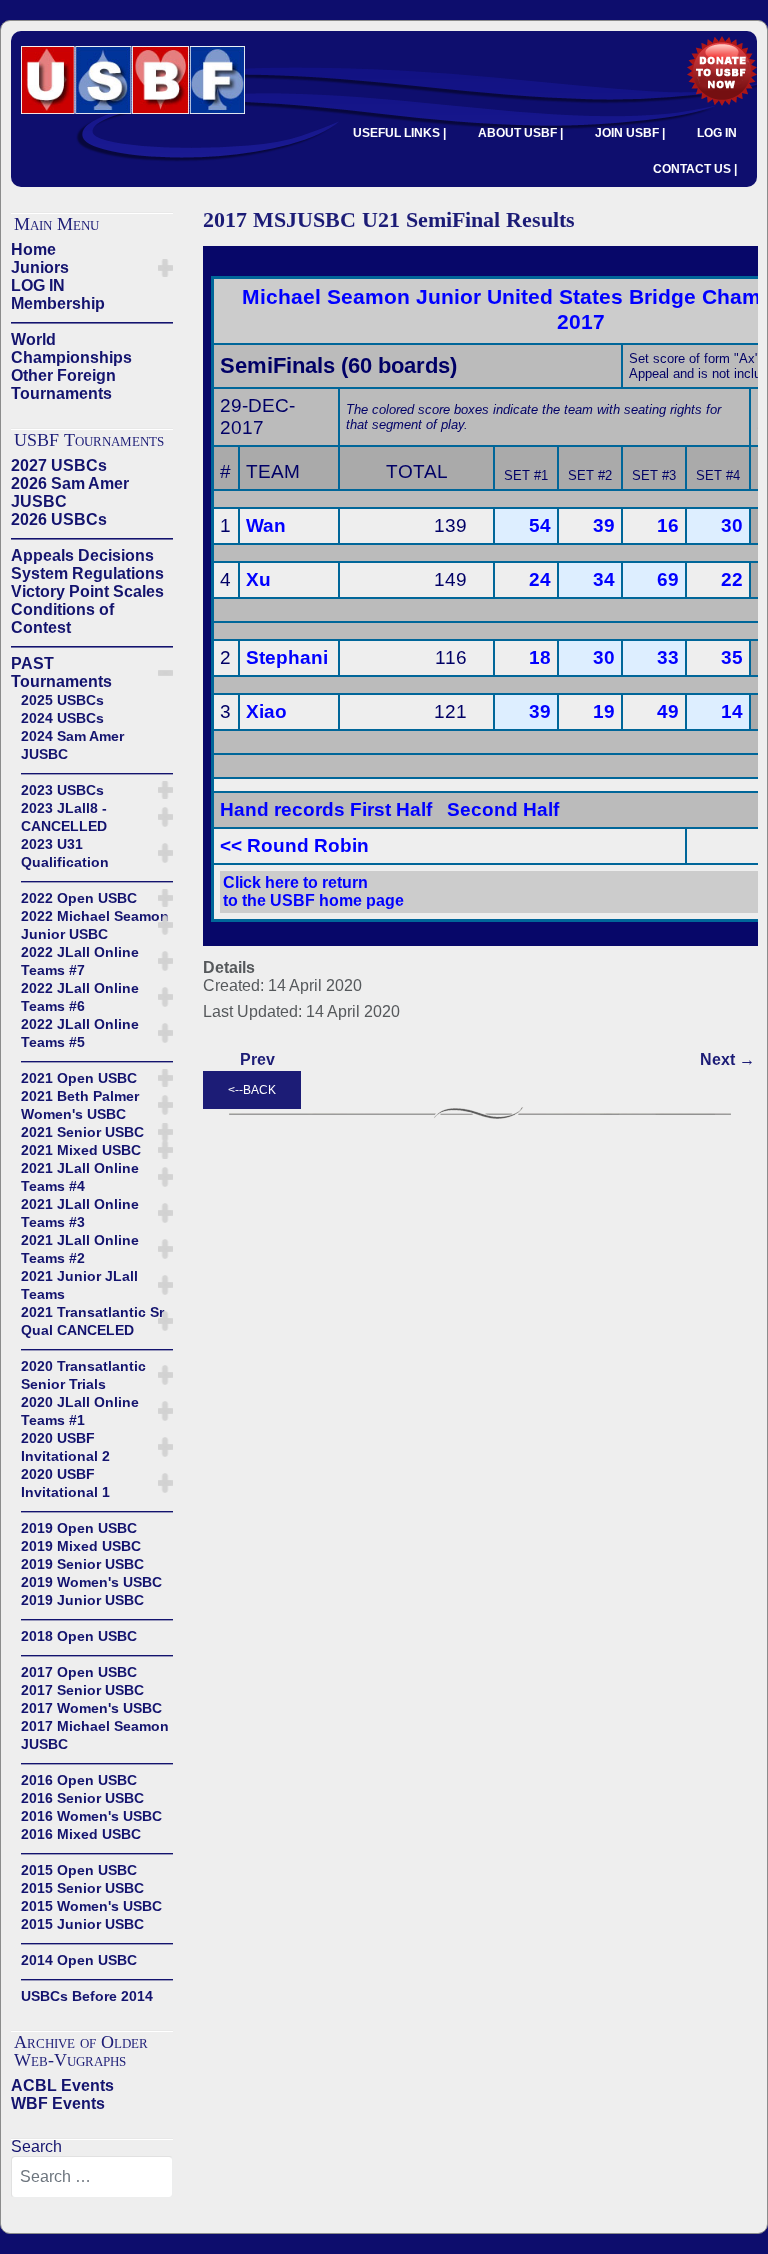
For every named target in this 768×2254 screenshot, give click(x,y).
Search (36, 2146)
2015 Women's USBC (91, 1906)
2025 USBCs (62, 700)
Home (33, 249)
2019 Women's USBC (91, 1582)
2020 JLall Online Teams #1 (80, 1411)
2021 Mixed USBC (81, 1150)
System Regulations (87, 573)
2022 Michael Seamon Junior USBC (95, 925)
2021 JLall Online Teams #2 (80, 1249)
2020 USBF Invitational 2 (65, 1447)
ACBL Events (62, 2085)
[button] (165, 268)
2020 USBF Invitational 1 (65, 1483)
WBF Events (58, 2103)
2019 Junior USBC (82, 1600)
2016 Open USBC (79, 1780)
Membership (58, 303)
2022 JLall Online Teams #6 (80, 997)
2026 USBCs (59, 519)
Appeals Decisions (82, 555)
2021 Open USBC (79, 1078)
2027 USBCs (59, 465)
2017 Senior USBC (82, 1690)
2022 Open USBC (79, 898)
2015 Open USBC (79, 1870)
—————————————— (92, 321)
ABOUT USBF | (520, 133)
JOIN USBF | (630, 133)
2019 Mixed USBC (81, 1546)
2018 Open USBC (79, 1636)
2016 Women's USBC (91, 1816)
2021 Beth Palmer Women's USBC (80, 1105)
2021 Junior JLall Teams (79, 1285)
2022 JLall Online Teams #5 (80, 1033)
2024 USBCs (62, 718)
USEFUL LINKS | (399, 133)
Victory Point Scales (87, 591)
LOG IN (717, 133)
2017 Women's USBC (91, 1708)
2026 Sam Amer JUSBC (70, 492)
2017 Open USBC (79, 1672)
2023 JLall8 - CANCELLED (64, 817)
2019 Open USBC (79, 1528)
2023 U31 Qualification (65, 853)
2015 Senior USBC (82, 1888)
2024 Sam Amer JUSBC (72, 745)
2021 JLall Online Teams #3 (80, 1213)
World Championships (71, 348)
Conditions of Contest (62, 618)
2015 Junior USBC (82, 1924)
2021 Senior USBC (82, 1132)
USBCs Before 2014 (87, 1996)
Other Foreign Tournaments (63, 384)
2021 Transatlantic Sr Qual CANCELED (92, 1321)
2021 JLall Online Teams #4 (80, 1177)
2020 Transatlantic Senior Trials (83, 1375)
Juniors (40, 267)
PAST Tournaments (61, 672)
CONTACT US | (695, 169)
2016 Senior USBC (82, 1798)
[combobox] (92, 2177)
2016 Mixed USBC (81, 1834)
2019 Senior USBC (82, 1564)
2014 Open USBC (79, 1960)
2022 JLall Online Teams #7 (80, 961)
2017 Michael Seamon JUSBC (95, 1735)
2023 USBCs (62, 790)
